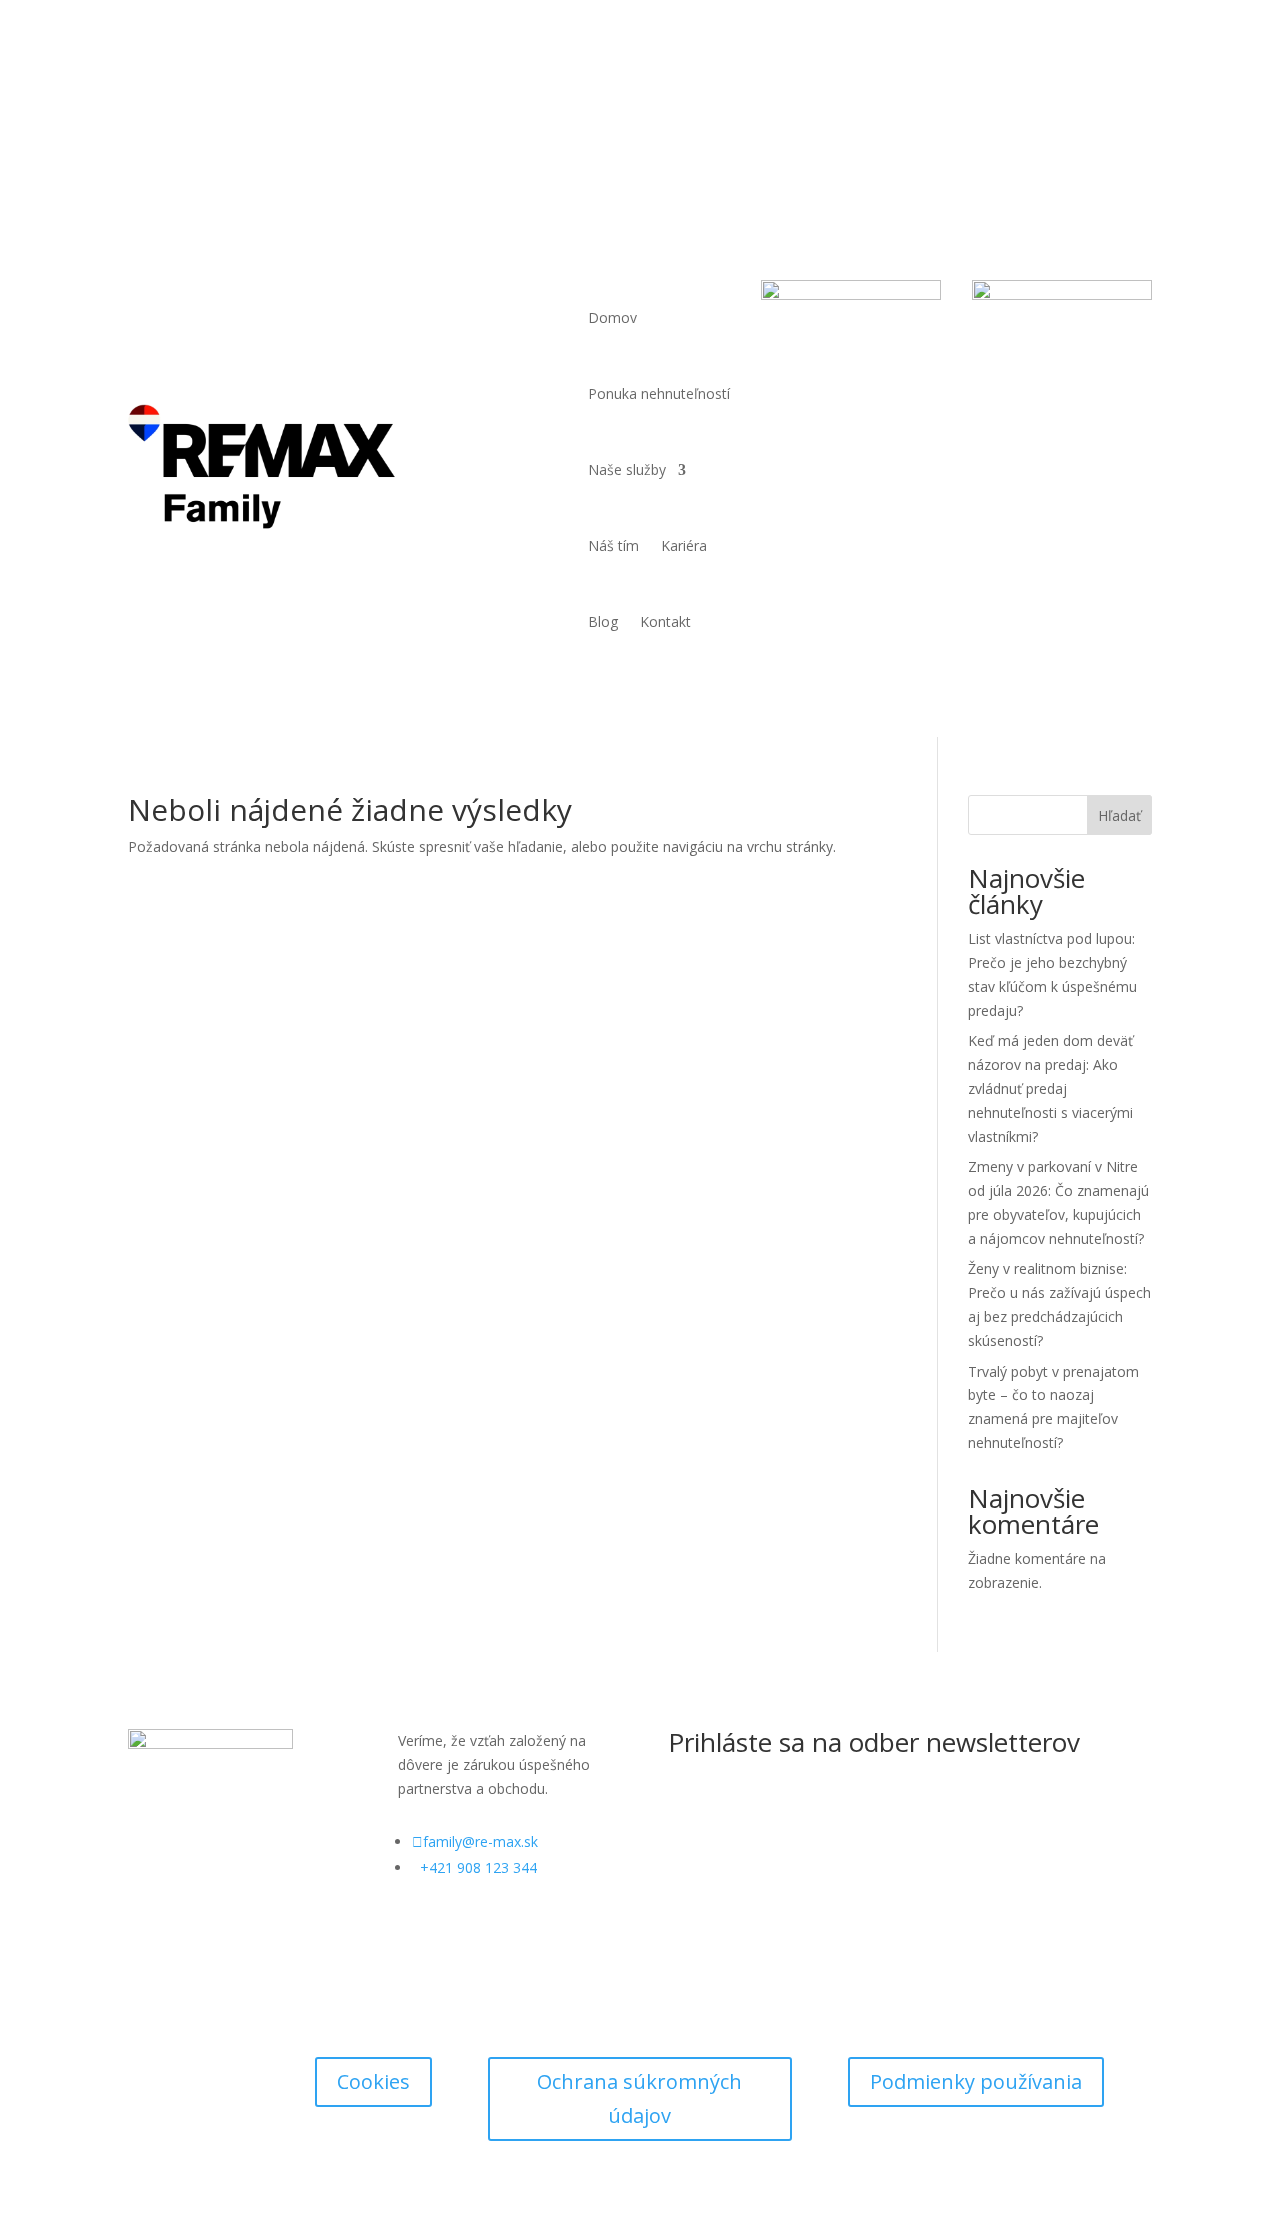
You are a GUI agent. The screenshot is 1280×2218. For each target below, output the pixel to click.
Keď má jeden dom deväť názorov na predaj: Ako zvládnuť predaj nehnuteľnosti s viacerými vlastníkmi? (1050, 1088)
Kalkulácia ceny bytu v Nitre (279, 101)
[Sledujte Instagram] (1096, 93)
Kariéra (684, 545)
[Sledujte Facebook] (1056, 93)
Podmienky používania (976, 2081)
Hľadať (1119, 815)
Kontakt (665, 621)
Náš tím (613, 545)
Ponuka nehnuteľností (659, 393)
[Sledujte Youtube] (1136, 93)
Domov (612, 317)
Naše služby (627, 469)
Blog (603, 621)
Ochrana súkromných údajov (639, 2098)
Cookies (373, 2081)
